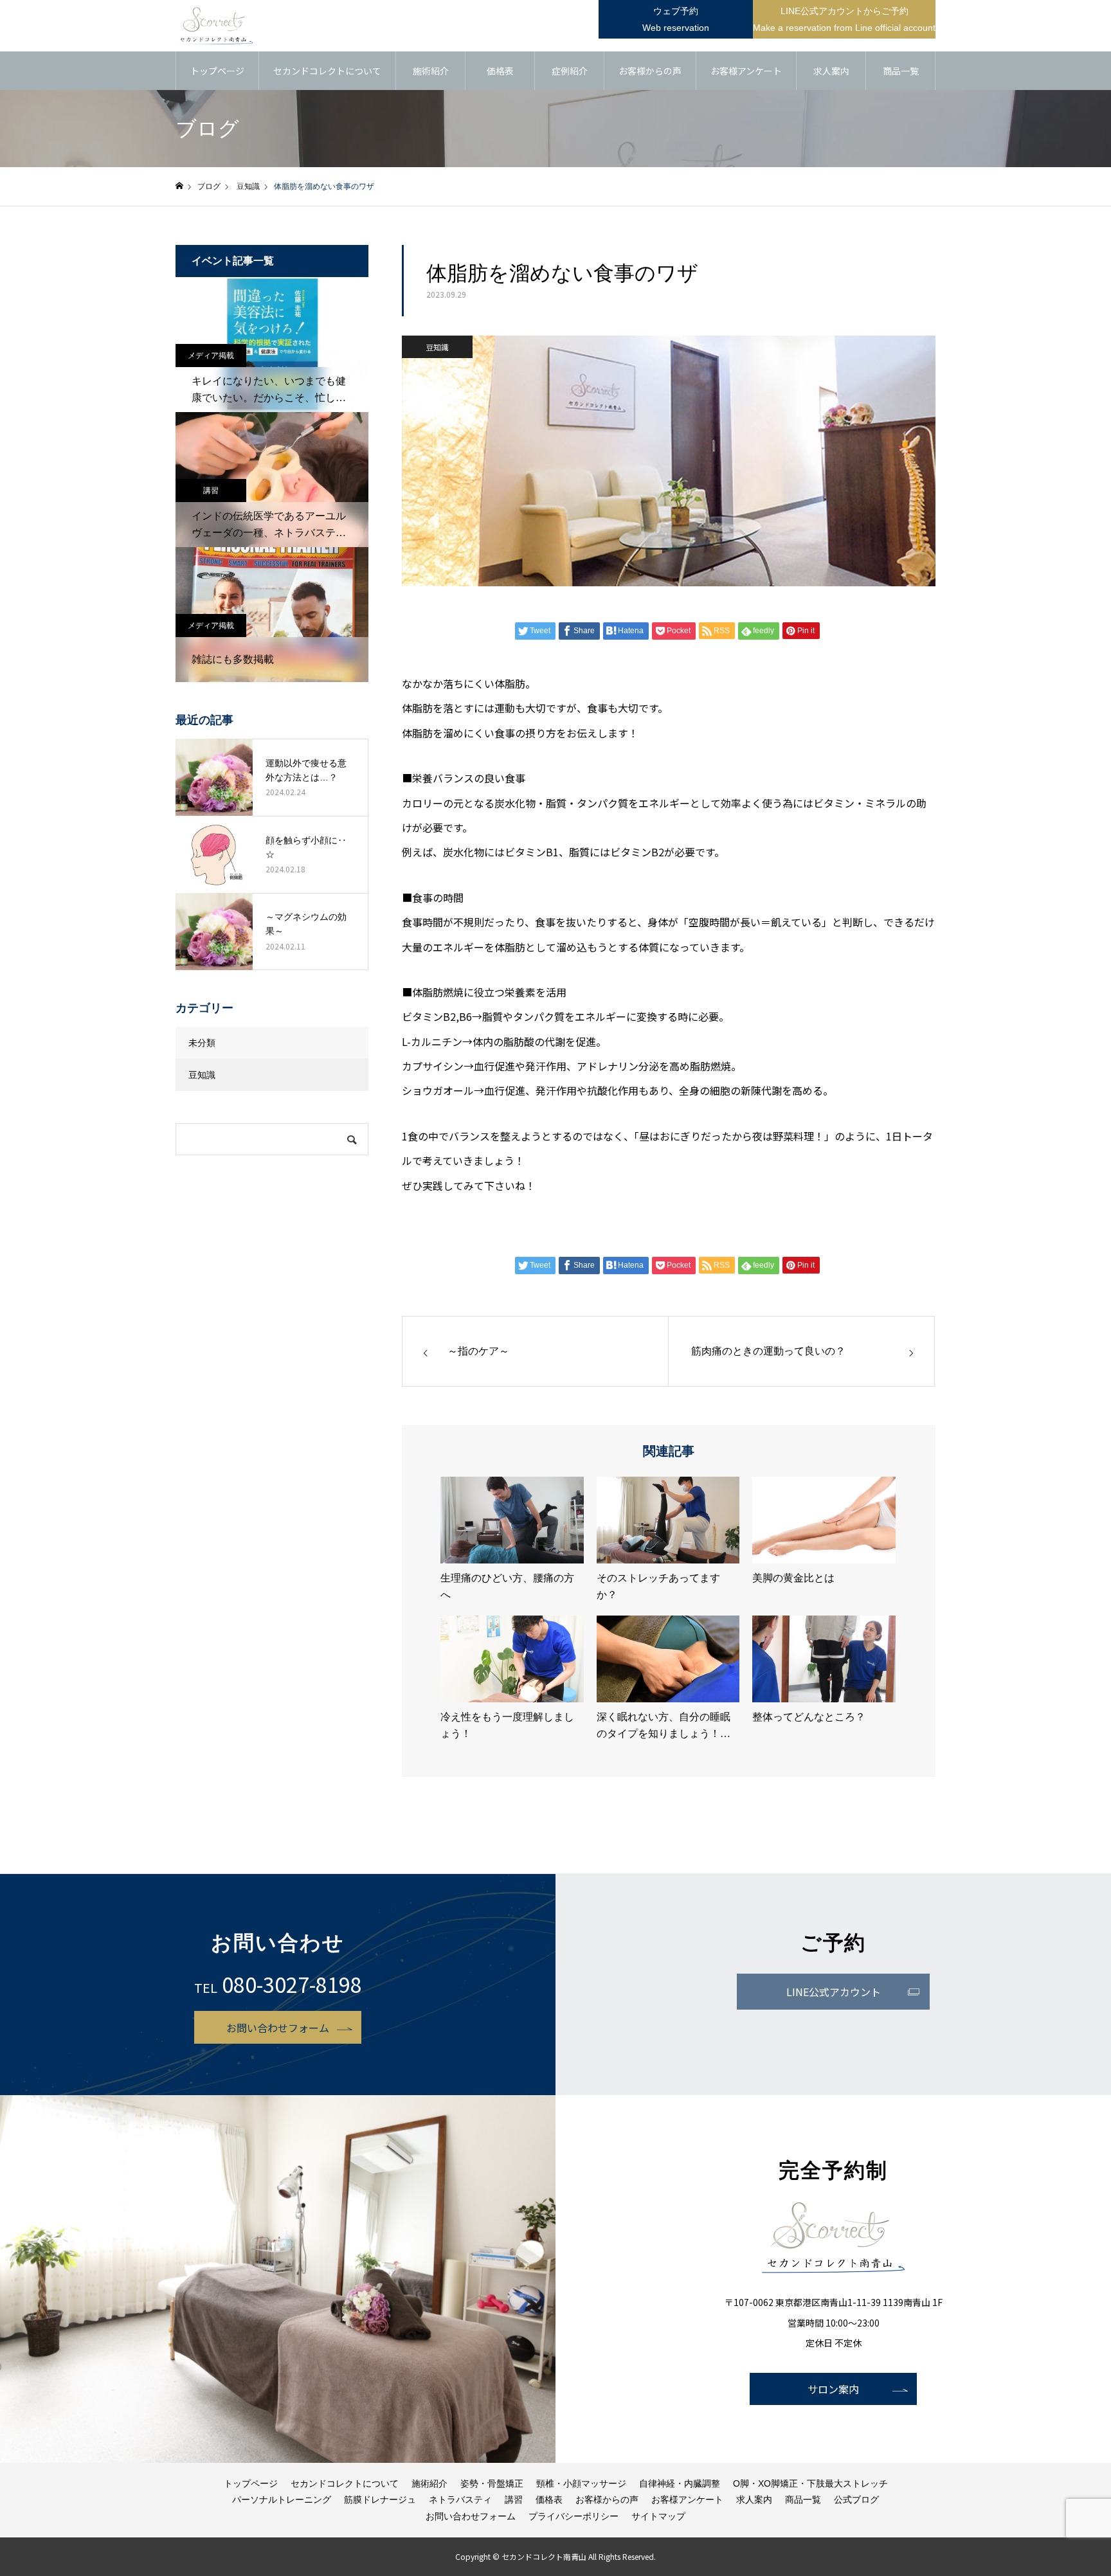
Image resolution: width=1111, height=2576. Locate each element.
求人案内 (831, 71)
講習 (211, 491)
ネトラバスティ (460, 2499)
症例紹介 (570, 71)
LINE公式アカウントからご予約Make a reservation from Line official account (844, 19)
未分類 (202, 1043)
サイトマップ (658, 2516)
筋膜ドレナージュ (380, 2499)
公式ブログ (856, 2499)
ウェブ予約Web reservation (676, 19)
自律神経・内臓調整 (680, 2483)
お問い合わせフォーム (278, 2028)
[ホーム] (179, 186)
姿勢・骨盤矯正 (492, 2483)
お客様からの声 (650, 71)
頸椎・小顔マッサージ (581, 2483)
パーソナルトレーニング (282, 2499)
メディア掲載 (211, 356)
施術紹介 (431, 71)
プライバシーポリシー (574, 2516)
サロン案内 (833, 2389)
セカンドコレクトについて (327, 71)
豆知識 (437, 347)
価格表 (500, 71)
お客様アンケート (746, 71)
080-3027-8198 (292, 1984)
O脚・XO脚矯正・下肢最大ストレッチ (810, 2483)
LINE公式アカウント (834, 1992)
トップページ (217, 71)
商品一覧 (901, 71)
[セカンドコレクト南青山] (215, 26)
